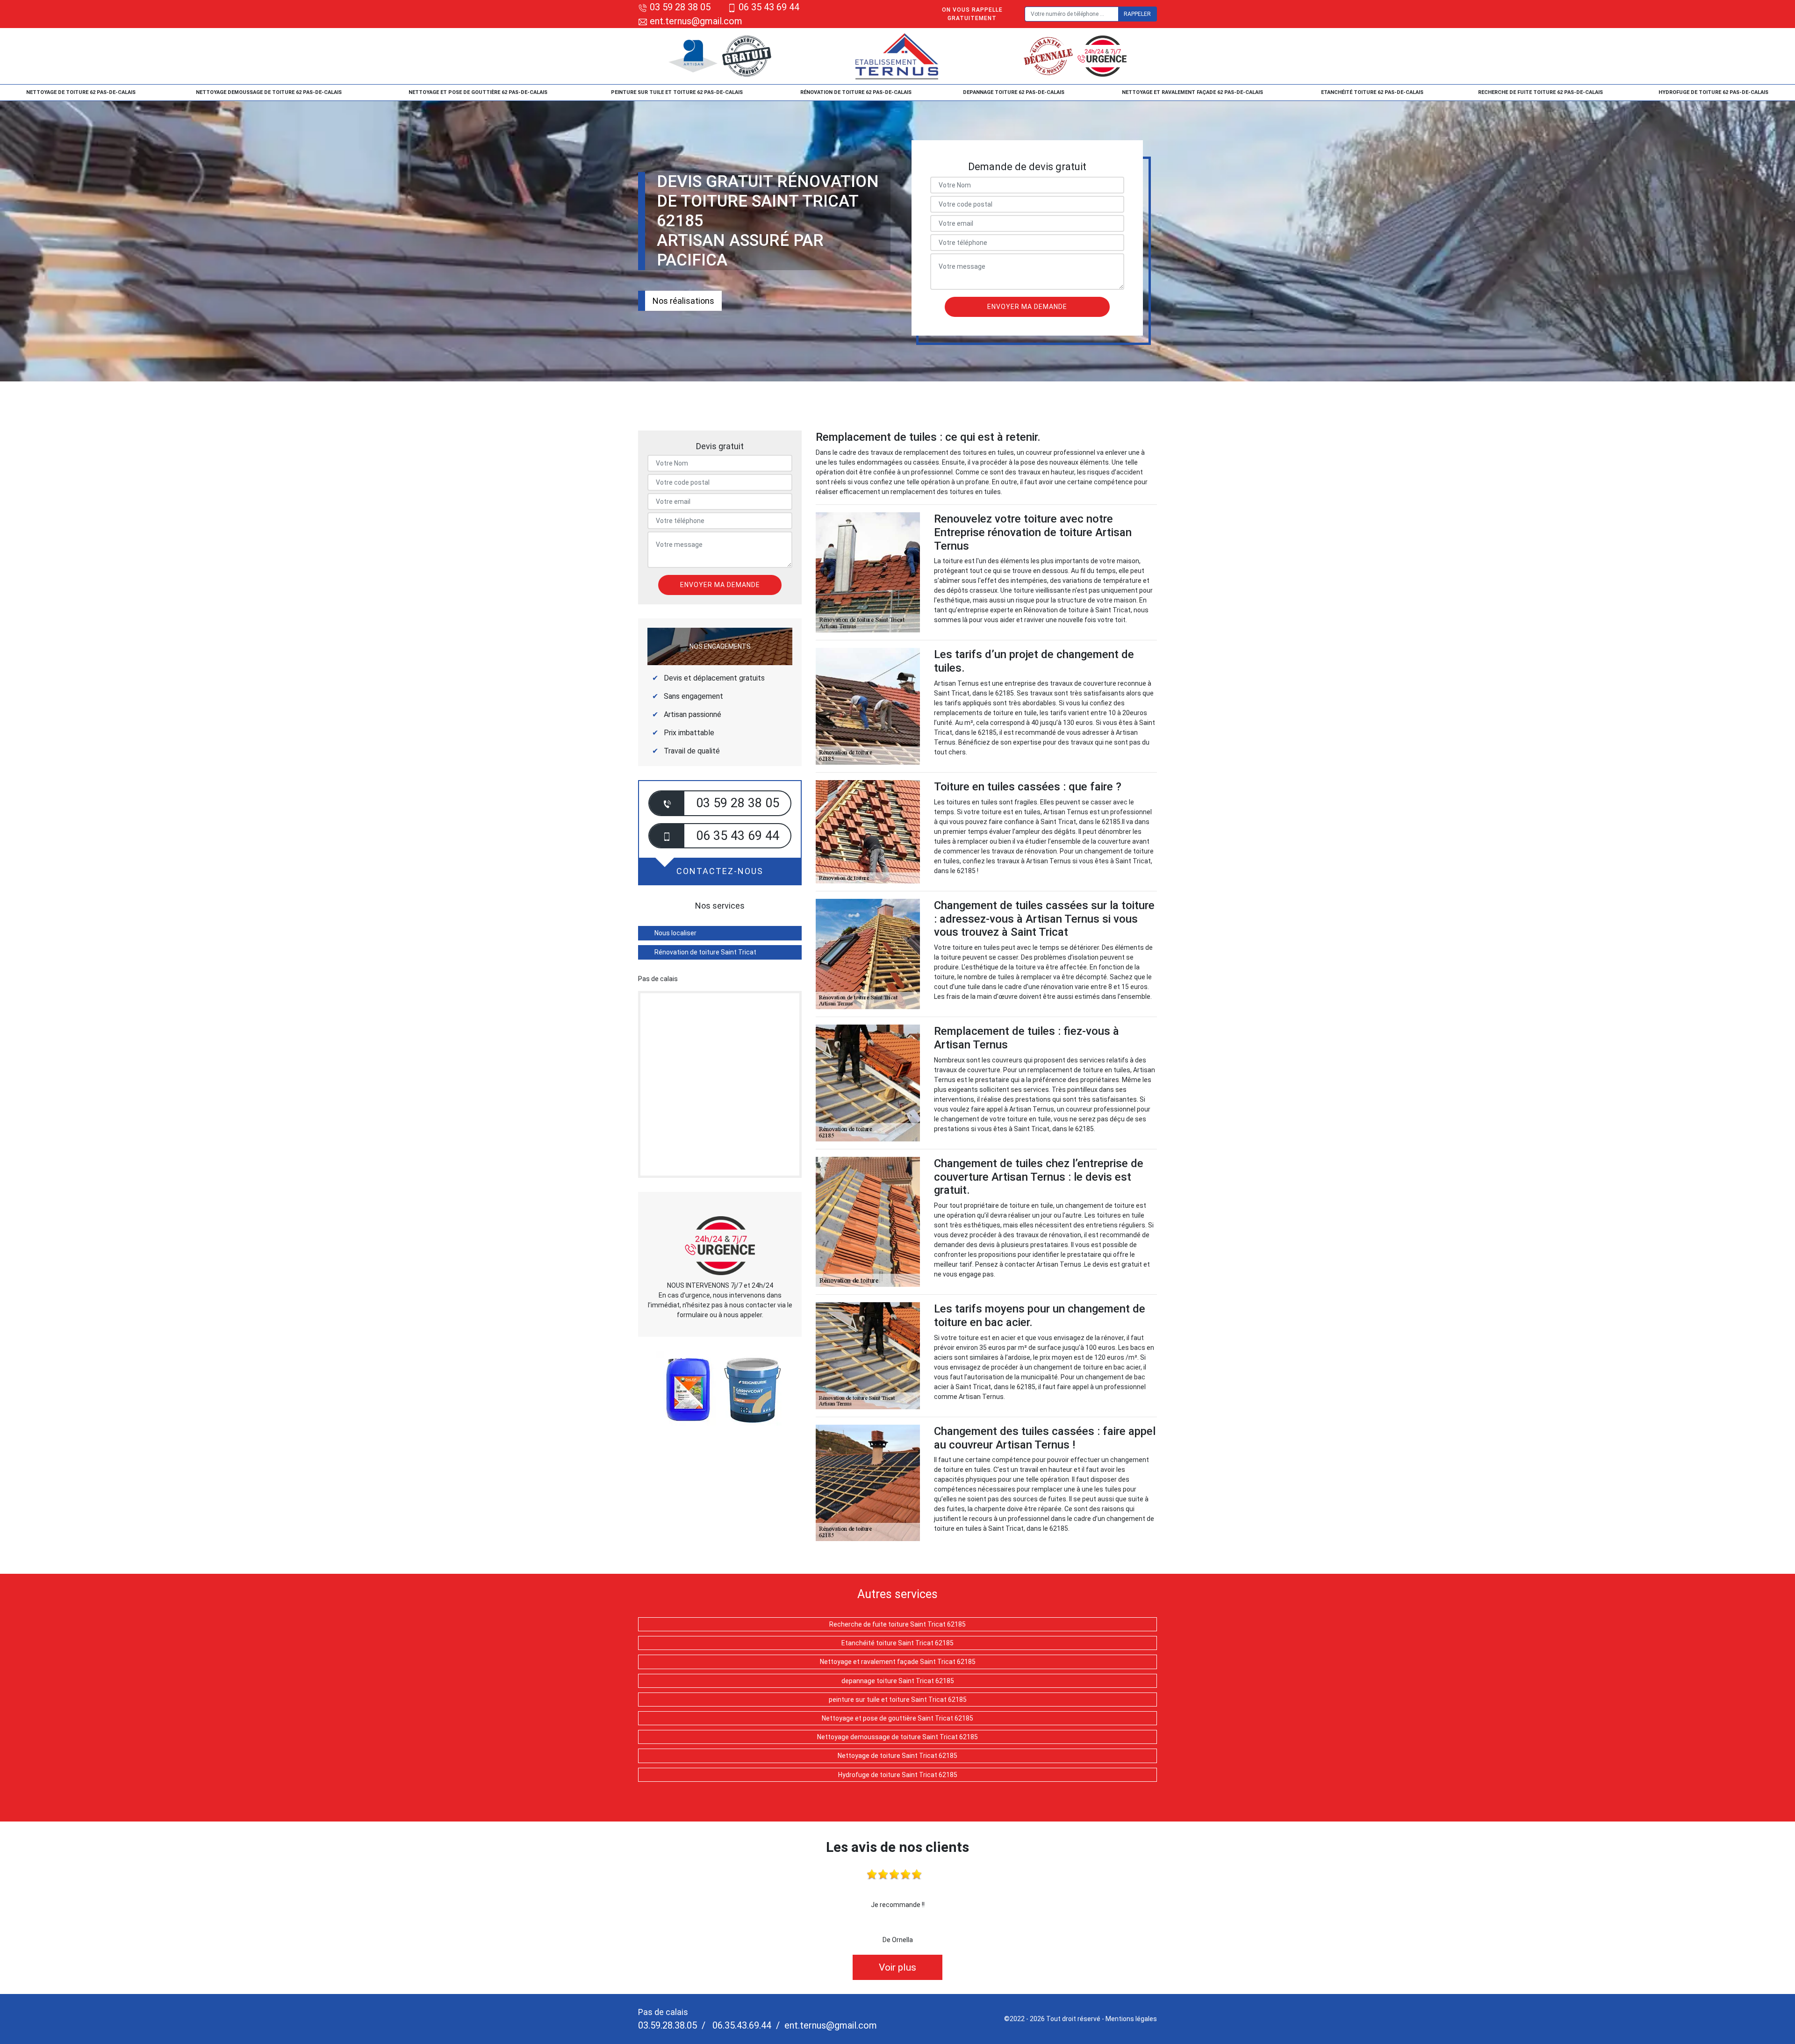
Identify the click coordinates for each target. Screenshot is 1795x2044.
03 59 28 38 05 (680, 7)
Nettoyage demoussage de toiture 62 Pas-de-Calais (269, 92)
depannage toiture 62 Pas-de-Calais (1014, 92)
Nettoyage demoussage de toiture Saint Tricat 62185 (897, 1737)
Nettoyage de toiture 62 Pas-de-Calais (81, 92)
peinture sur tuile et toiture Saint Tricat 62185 (898, 1700)
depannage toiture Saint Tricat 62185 (898, 1681)
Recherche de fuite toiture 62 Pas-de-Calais (1540, 92)
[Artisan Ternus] (898, 56)
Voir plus (897, 1967)
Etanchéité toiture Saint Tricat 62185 (897, 1643)
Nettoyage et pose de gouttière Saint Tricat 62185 (897, 1718)
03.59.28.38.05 (668, 2025)
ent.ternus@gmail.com (695, 21)
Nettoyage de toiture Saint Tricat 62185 (897, 1756)
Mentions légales (1131, 2019)
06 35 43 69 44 (769, 7)
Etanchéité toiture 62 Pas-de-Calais (1372, 92)
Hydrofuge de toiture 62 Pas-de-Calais (1713, 92)
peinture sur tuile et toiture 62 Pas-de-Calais (677, 92)
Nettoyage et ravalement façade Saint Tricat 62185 (898, 1662)
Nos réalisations (683, 301)
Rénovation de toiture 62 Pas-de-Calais (856, 92)
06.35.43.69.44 (741, 2025)
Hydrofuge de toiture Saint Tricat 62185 (898, 1775)
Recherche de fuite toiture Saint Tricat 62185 (897, 1624)
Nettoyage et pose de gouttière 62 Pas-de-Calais (478, 92)
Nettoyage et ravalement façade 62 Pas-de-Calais (1192, 92)
